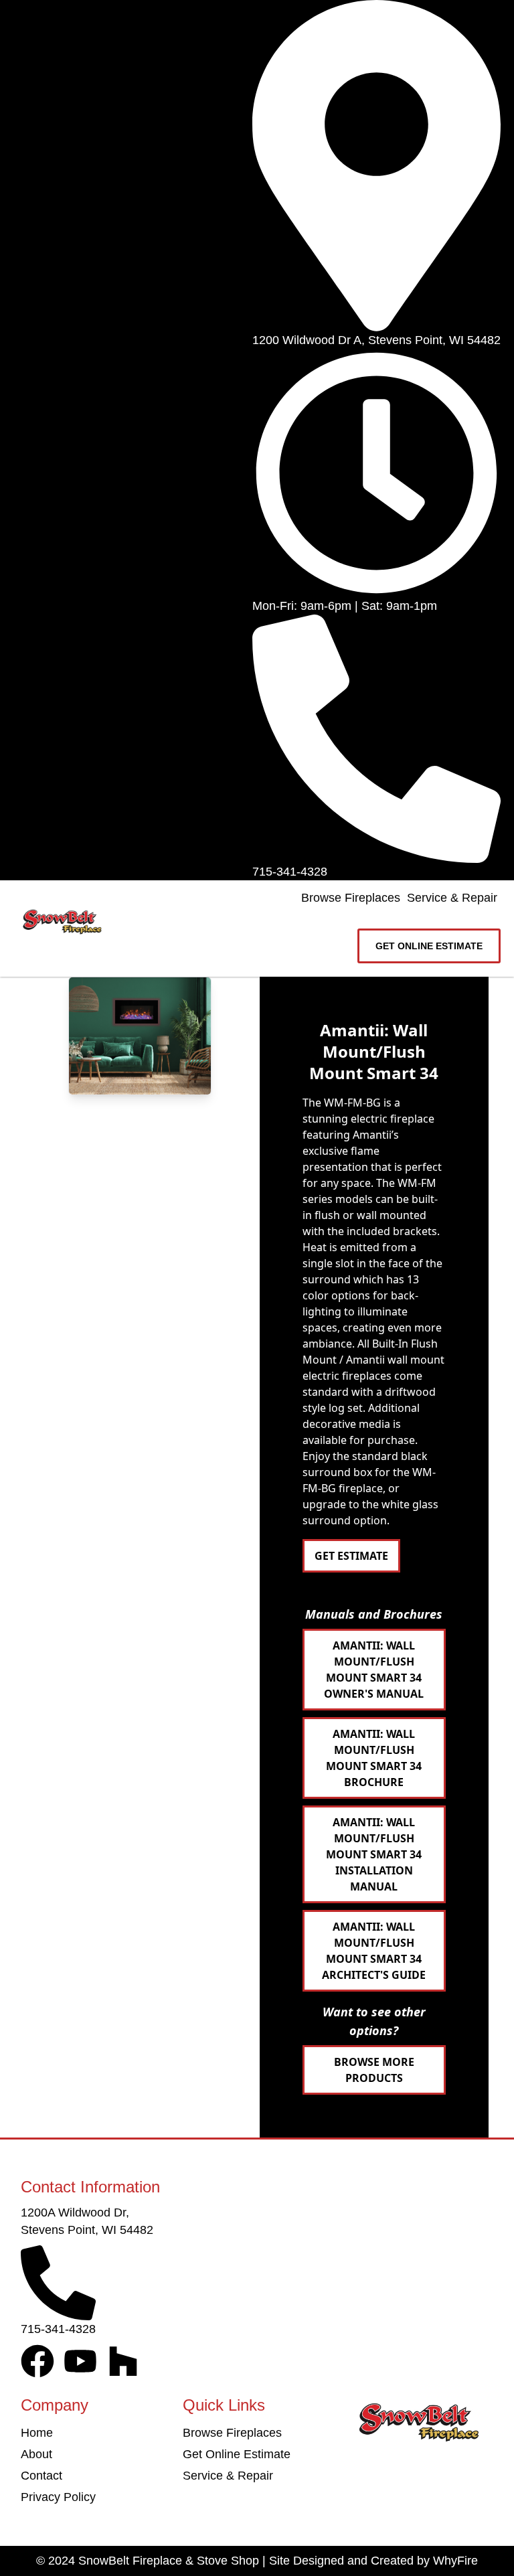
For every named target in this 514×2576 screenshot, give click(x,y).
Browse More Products (374, 2070)
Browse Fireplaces (351, 898)
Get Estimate (351, 1556)
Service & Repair (452, 898)
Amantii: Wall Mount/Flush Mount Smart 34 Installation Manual (374, 1854)
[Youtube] (80, 2361)
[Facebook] (37, 2361)
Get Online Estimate (237, 2454)
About (36, 2454)
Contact (41, 2476)
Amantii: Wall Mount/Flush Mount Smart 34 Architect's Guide (374, 1951)
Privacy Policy (58, 2497)
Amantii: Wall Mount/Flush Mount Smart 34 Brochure (374, 1758)
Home (37, 2433)
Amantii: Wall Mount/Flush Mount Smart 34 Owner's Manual (374, 1670)
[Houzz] (123, 2361)
